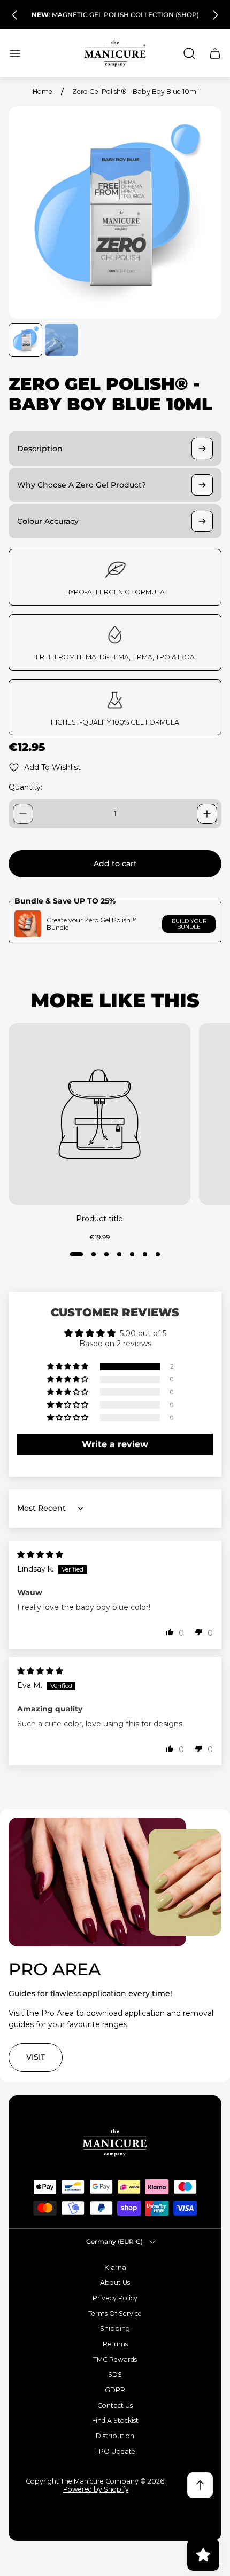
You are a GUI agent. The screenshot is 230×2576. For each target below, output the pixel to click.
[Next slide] (215, 15)
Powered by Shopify (96, 2489)
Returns (115, 2344)
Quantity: (25, 787)
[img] (40, 1554)
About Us (115, 2283)
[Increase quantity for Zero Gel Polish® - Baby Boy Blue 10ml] (207, 814)
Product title (99, 1219)
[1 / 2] (25, 340)
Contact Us (115, 2405)
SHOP (187, 15)
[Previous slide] (15, 15)
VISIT (36, 2057)
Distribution (115, 2436)
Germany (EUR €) (114, 2241)
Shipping (115, 2328)
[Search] (189, 53)
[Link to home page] (115, 2143)
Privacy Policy (115, 2298)
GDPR (115, 2390)
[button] (76, 1254)
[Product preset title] (99, 1114)
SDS (115, 2374)
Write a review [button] (115, 1444)
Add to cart (115, 863)
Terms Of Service (115, 2314)
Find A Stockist (115, 2420)
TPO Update (115, 2451)
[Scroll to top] (200, 2485)
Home (43, 92)
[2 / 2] (61, 340)
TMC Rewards (115, 2359)
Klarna (115, 2268)
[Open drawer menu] (15, 53)
